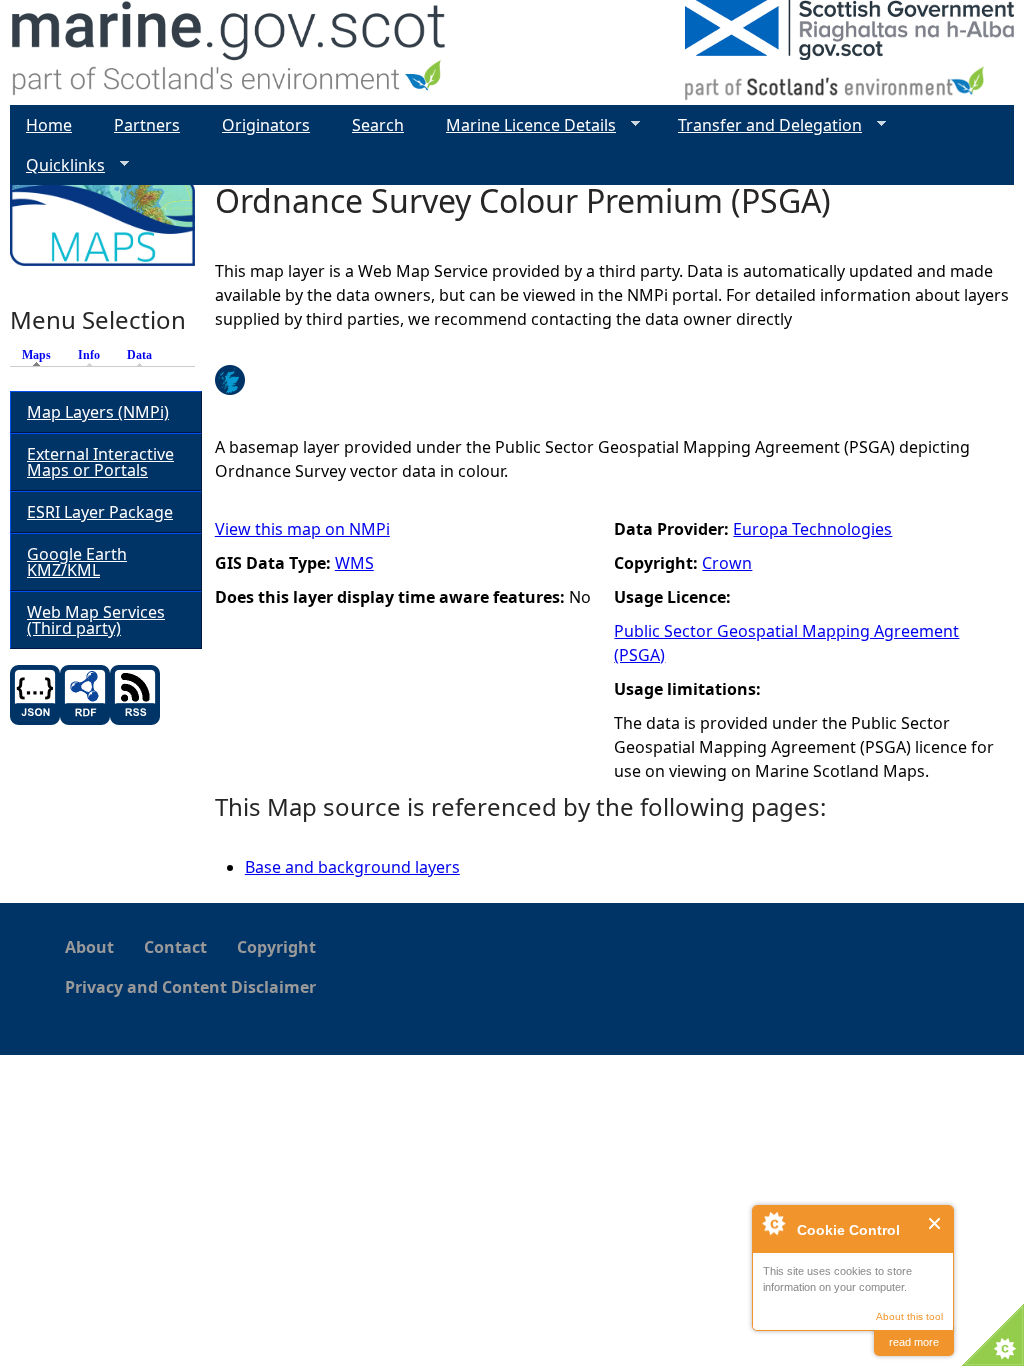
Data (139, 355)
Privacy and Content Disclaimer (190, 987)
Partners (147, 125)
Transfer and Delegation (762, 125)
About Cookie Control (773, 1223)
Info (89, 355)
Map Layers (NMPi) (98, 412)
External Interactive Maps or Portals (100, 462)
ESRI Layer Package (100, 512)
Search (378, 125)
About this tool (909, 1316)
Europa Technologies (812, 529)
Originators (266, 125)
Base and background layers (352, 867)
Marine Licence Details (523, 125)
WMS (354, 563)
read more (914, 1342)
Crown (727, 563)
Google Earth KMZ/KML (77, 562)
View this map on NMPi (302, 529)
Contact (175, 947)
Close (935, 1223)
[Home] (229, 52)
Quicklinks (57, 165)
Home (49, 125)
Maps (41, 355)
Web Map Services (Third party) (96, 620)
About (89, 947)
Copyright (276, 947)
